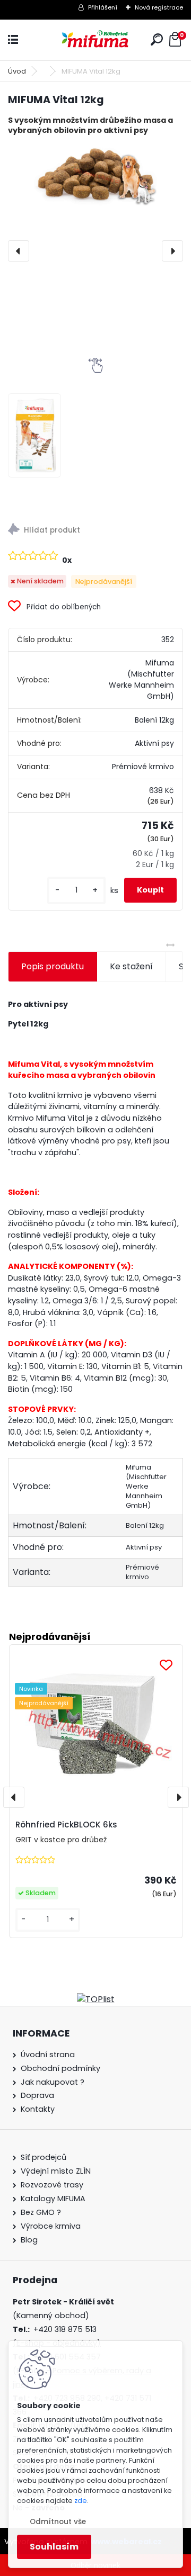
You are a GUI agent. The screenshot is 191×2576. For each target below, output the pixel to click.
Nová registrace (159, 7)
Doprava (37, 2095)
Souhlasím (54, 2547)
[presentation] (19, 251)
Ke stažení (131, 966)
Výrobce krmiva (51, 2226)
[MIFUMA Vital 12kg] (95, 174)
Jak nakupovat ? (53, 2082)
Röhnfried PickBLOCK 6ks (66, 1825)
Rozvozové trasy (52, 2185)
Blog (29, 2240)
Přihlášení (103, 7)
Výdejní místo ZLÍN (56, 2171)
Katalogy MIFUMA (53, 2199)
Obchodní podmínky (60, 2068)
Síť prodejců (44, 2157)
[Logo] (95, 40)
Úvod (17, 71)
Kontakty (38, 2109)
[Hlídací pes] (95, 531)
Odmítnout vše (58, 2522)
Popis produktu (53, 966)
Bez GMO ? (41, 2212)
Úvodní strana (48, 2055)
